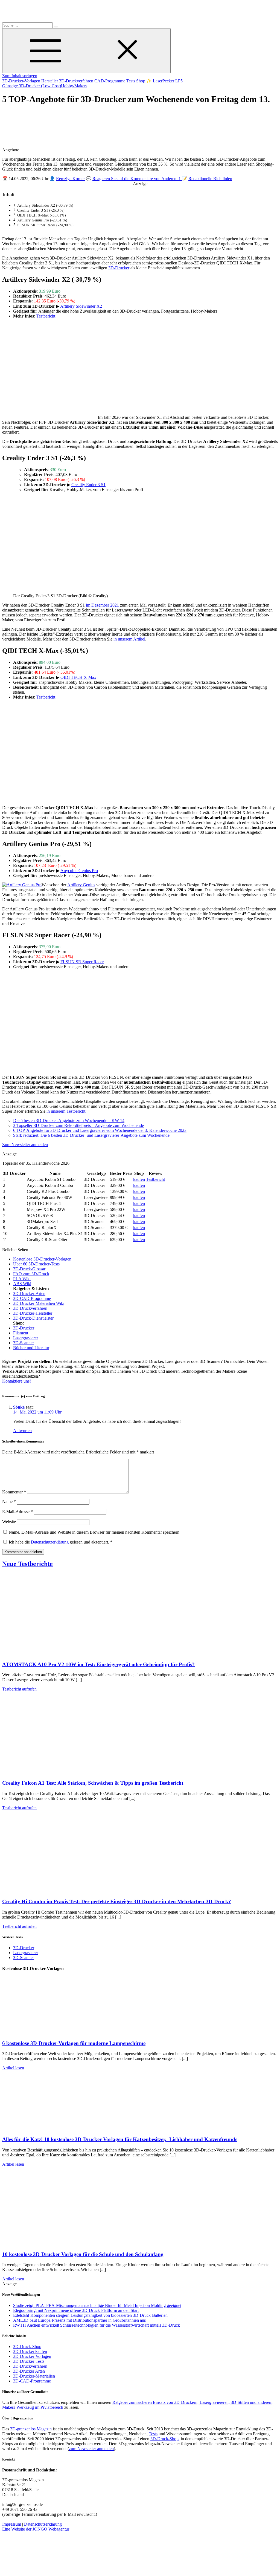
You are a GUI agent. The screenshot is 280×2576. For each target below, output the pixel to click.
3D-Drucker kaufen (30, 2351)
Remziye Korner (70, 179)
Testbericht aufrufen (19, 1689)
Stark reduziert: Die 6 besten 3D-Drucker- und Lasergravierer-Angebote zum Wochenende (91, 1135)
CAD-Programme (110, 81)
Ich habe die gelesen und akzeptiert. (61, 1542)
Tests (131, 81)
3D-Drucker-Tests (29, 2361)
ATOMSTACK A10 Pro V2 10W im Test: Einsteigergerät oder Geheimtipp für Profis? (98, 1664)
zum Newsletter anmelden (91, 2449)
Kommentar (14, 1492)
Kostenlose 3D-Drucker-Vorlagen (42, 1259)
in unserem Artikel (129, 639)
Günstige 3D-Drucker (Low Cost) (32, 86)
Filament (21, 1333)
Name (9, 1502)
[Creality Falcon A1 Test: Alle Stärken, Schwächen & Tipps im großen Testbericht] (57, 1772)
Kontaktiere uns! (17, 1381)
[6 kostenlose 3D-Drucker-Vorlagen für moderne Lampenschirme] (57, 2033)
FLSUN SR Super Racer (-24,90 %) (45, 225)
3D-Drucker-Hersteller (33, 1313)
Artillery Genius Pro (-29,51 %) (42, 220)
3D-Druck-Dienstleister (33, 1318)
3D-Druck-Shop (27, 2346)
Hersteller (50, 81)
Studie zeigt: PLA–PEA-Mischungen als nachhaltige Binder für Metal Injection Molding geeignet (97, 2305)
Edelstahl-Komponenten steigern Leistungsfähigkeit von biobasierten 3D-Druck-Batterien (90, 2315)
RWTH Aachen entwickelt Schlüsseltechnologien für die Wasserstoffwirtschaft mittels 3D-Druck (97, 2325)
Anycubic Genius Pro (79, 871)
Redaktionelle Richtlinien (210, 179)
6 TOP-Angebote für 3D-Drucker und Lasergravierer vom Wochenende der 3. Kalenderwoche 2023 (100, 1130)
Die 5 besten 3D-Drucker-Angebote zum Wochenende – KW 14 (69, 1120)
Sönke (19, 1407)
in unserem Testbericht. (66, 1111)
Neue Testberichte (27, 1564)
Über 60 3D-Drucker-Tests (36, 1264)
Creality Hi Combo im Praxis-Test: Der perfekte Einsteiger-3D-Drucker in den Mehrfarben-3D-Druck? (117, 1901)
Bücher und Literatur (31, 1348)
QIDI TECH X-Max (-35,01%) (42, 215)
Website (9, 1522)
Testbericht (46, 316)
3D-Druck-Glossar (29, 1269)
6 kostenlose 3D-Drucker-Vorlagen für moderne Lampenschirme (74, 2043)
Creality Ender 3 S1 (88, 485)
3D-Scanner (24, 1343)
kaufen (139, 1179)
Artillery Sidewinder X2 (81, 306)
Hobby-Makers (74, 86)
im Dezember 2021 (102, 605)
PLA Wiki (22, 1279)
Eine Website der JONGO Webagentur (36, 2529)
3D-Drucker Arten (29, 2371)
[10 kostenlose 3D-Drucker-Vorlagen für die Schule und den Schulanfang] (57, 2244)
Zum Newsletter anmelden (25, 1145)
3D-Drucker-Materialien (34, 2376)
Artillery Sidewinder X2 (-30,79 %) (45, 205)
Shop (141, 81)
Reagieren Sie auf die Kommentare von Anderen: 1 (137, 179)
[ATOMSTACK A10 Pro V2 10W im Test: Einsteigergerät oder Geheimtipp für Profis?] (57, 1654)
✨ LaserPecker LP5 (164, 81)
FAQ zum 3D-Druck (31, 1274)
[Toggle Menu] (86, 51)
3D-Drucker (119, 268)
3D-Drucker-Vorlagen (22, 81)
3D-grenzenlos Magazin (31, 2429)
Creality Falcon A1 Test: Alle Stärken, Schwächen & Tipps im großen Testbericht (93, 1783)
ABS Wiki (22, 1284)
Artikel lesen (13, 2068)
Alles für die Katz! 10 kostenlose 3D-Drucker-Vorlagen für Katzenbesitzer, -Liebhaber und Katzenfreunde (120, 2139)
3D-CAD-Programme (32, 1298)
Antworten (22, 1431)
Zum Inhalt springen (20, 76)
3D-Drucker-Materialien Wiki (39, 1303)
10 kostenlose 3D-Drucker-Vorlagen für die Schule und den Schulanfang (83, 2254)
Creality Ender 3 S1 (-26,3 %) (41, 210)
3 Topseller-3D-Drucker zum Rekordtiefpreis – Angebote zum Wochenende (78, 1125)
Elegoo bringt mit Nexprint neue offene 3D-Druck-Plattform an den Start (76, 2310)
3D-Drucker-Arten (29, 1293)
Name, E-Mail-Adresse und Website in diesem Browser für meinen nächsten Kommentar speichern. (95, 1532)
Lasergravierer (26, 1338)
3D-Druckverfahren (77, 81)
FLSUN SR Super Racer (82, 962)
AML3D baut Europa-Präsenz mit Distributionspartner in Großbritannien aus (79, 2320)
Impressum (12, 2524)
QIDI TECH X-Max (78, 677)
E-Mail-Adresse (17, 1512)
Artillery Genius (81, 885)
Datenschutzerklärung (50, 1542)
